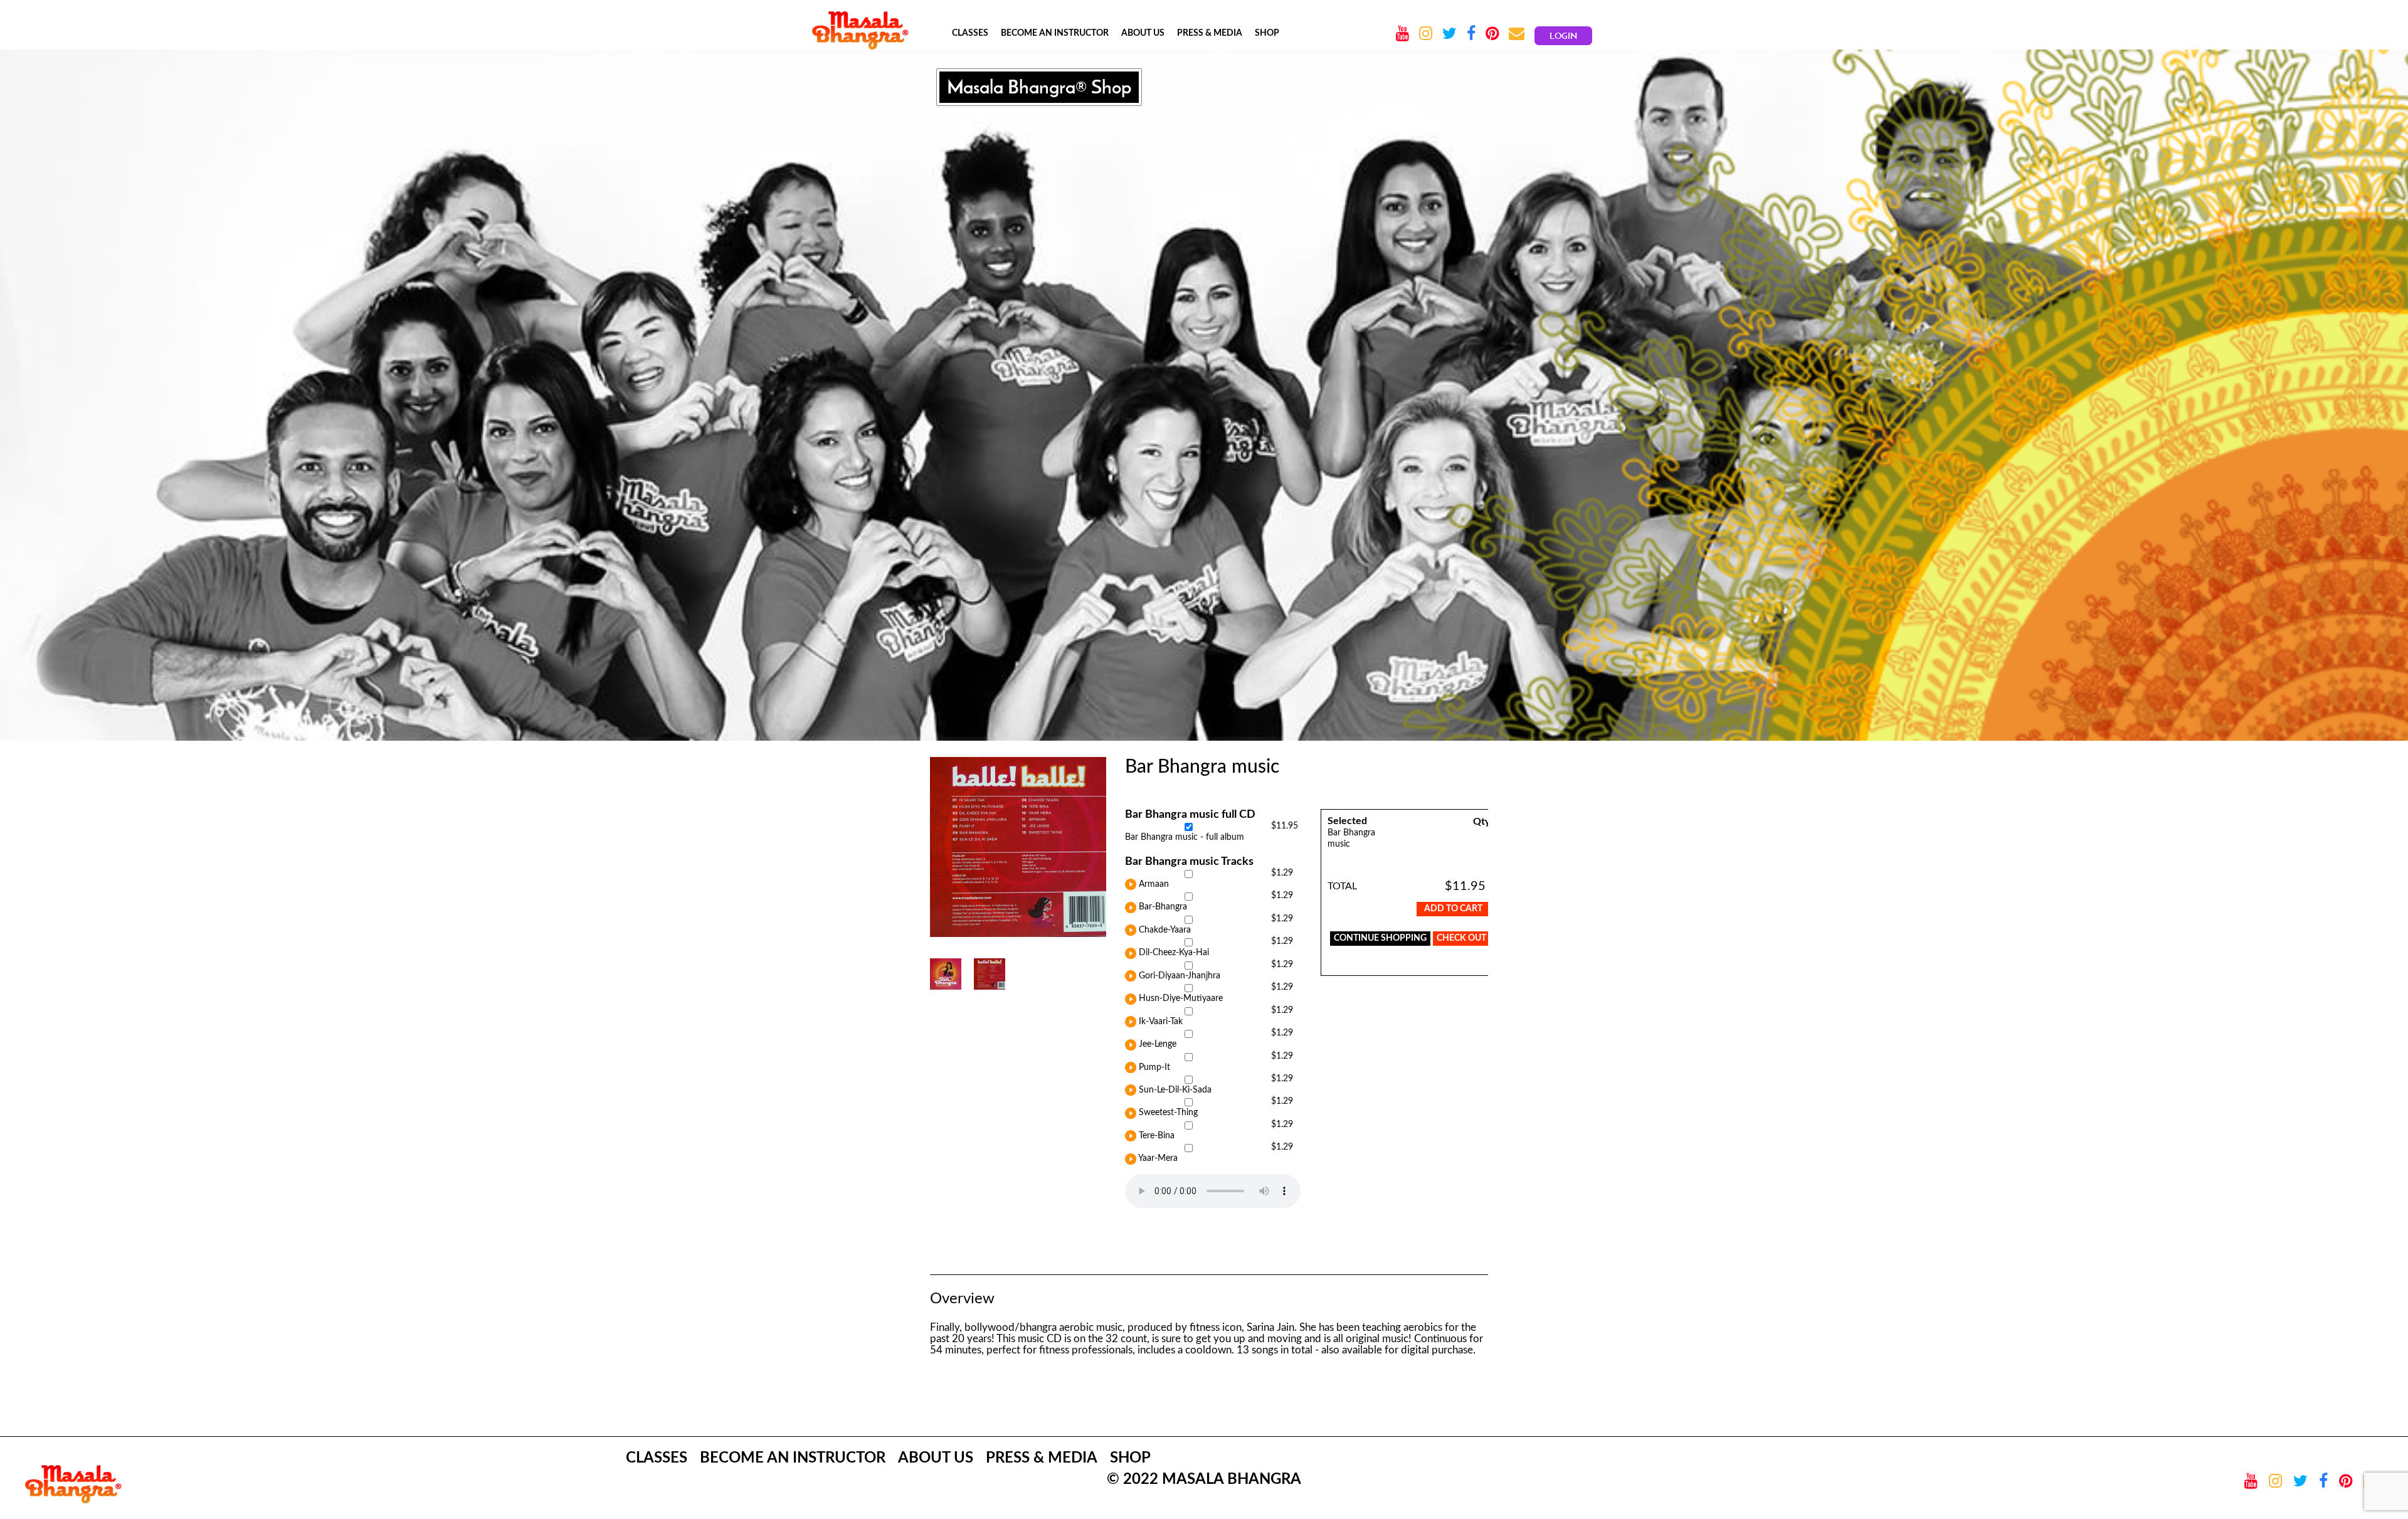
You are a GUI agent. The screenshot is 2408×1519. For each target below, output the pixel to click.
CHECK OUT (1461, 938)
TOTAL (1342, 886)
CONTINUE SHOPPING (1380, 938)
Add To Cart (1453, 909)
